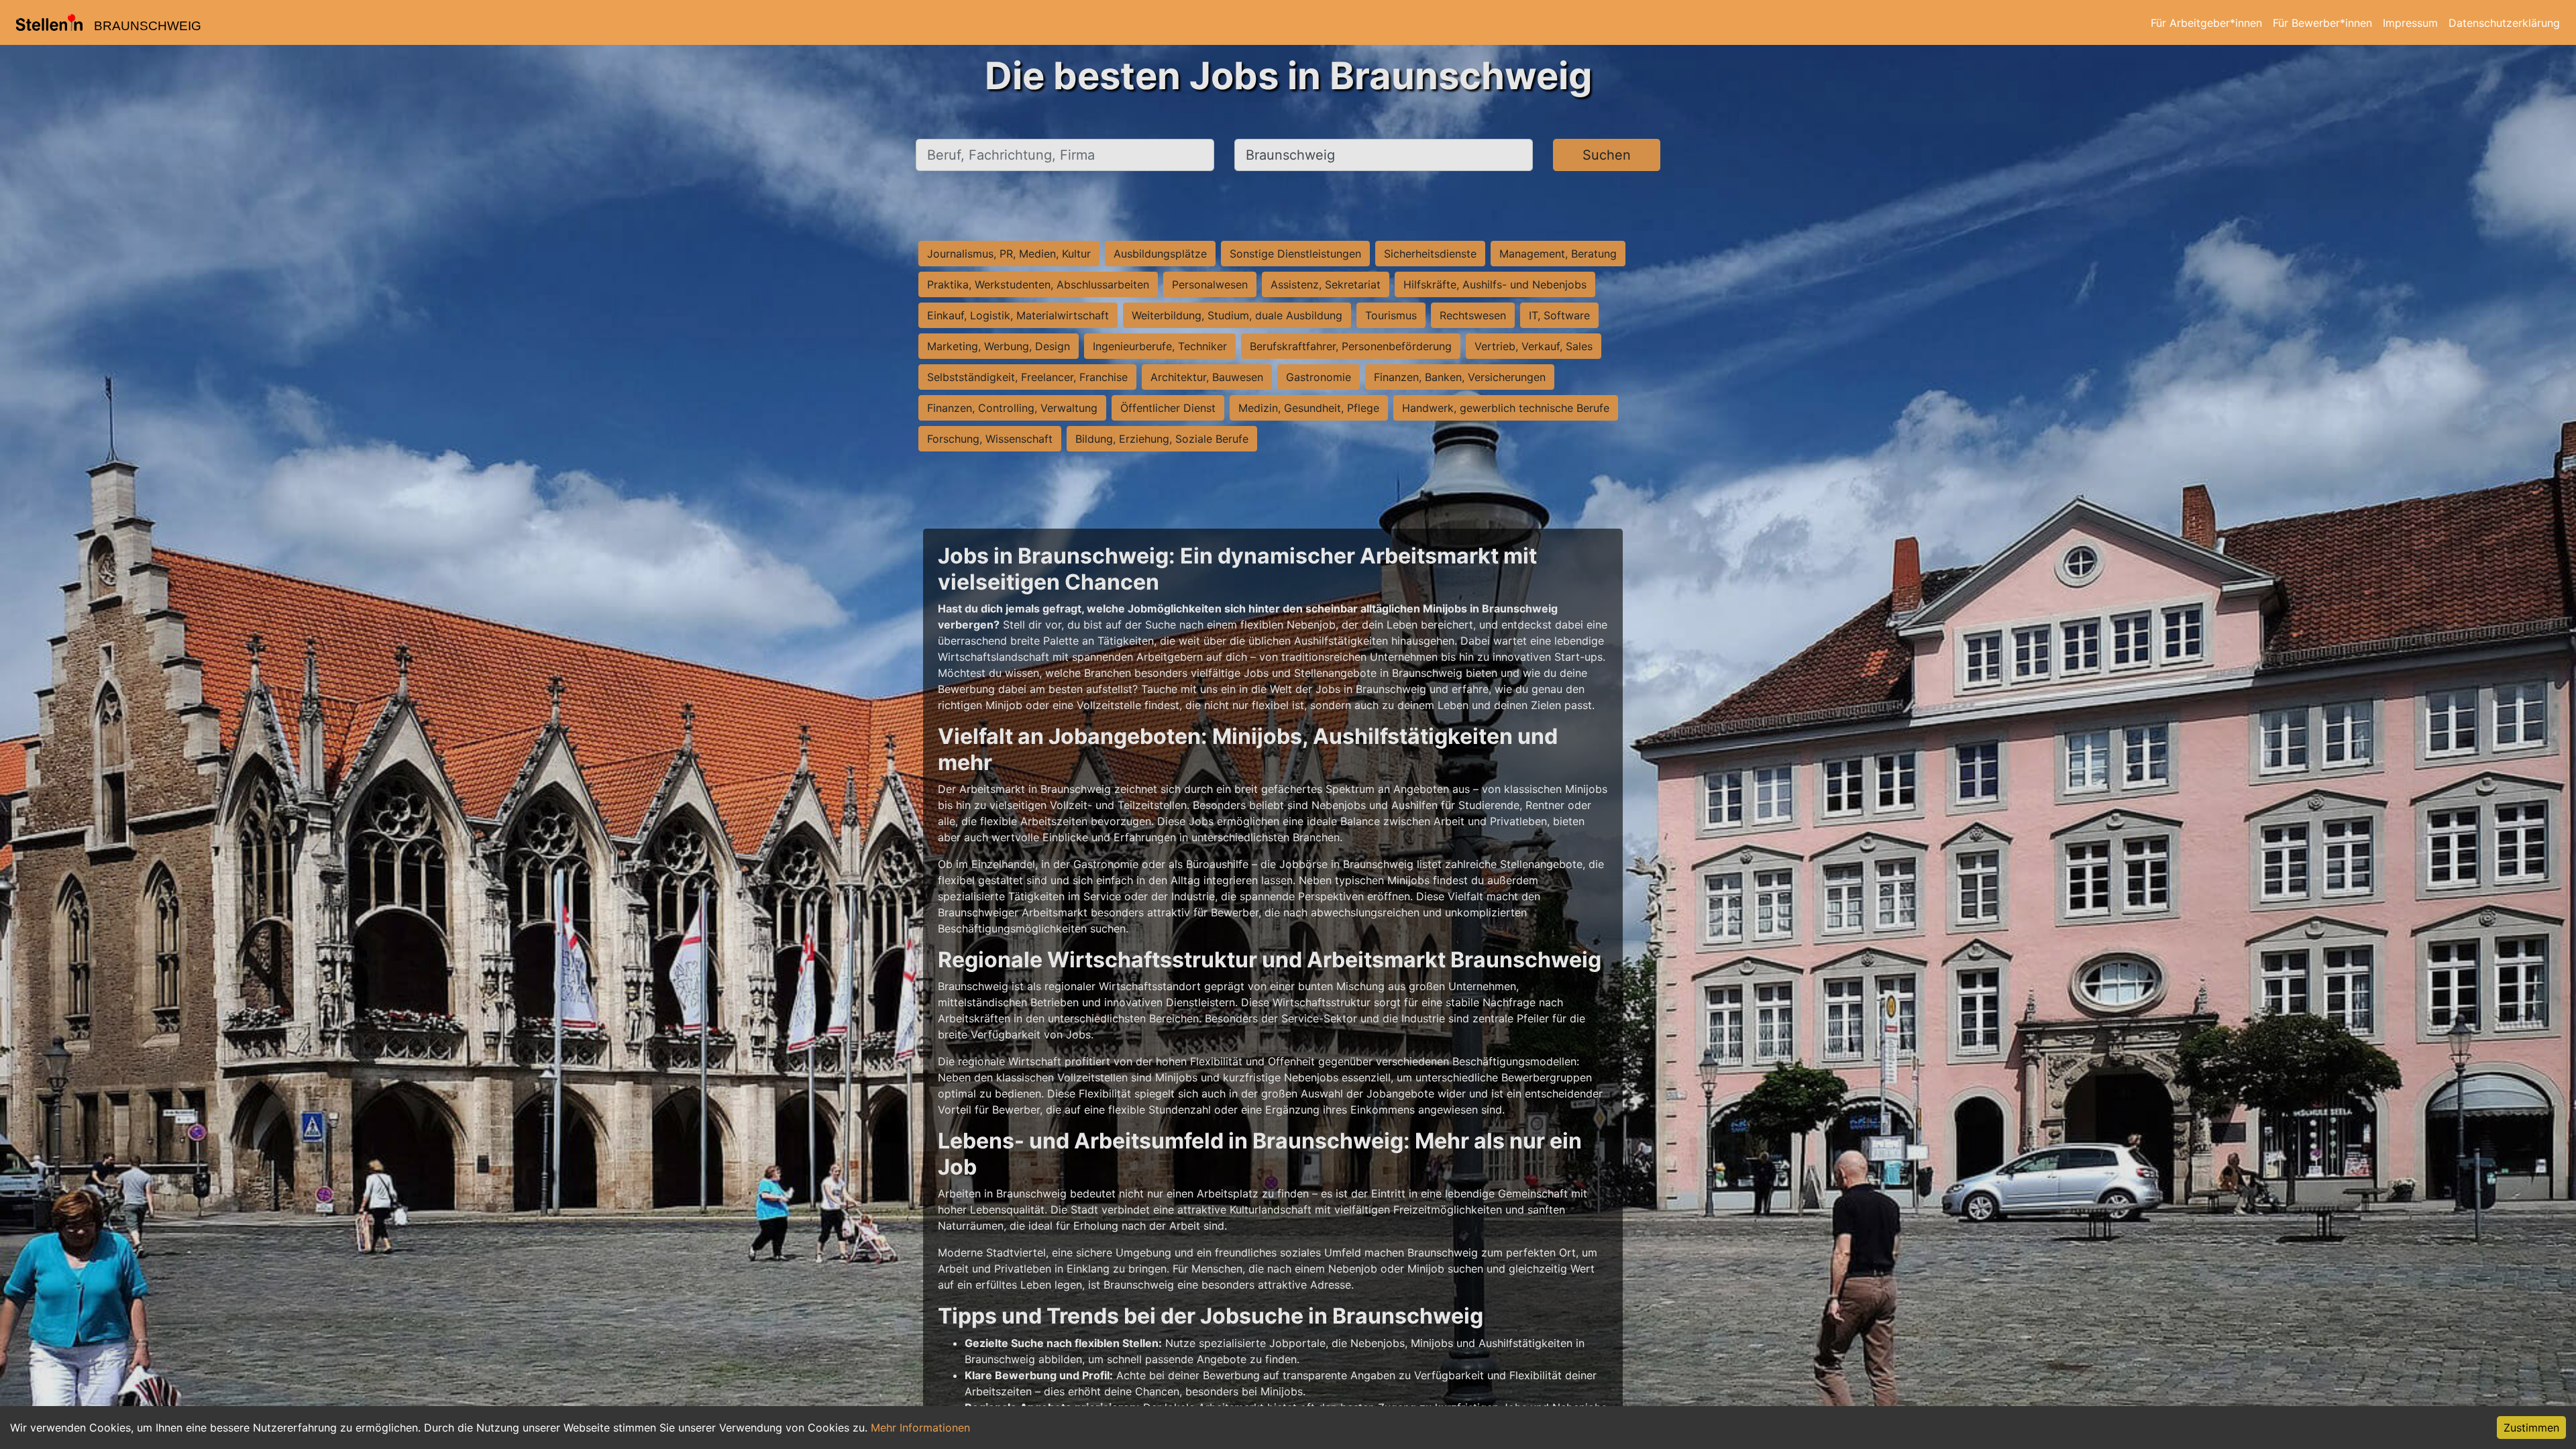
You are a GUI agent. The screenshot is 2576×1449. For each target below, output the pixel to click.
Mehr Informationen (920, 1428)
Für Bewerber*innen (2322, 23)
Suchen (1607, 155)
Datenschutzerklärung (2504, 23)
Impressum (2410, 23)
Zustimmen (2531, 1428)
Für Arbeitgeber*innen (2206, 23)
